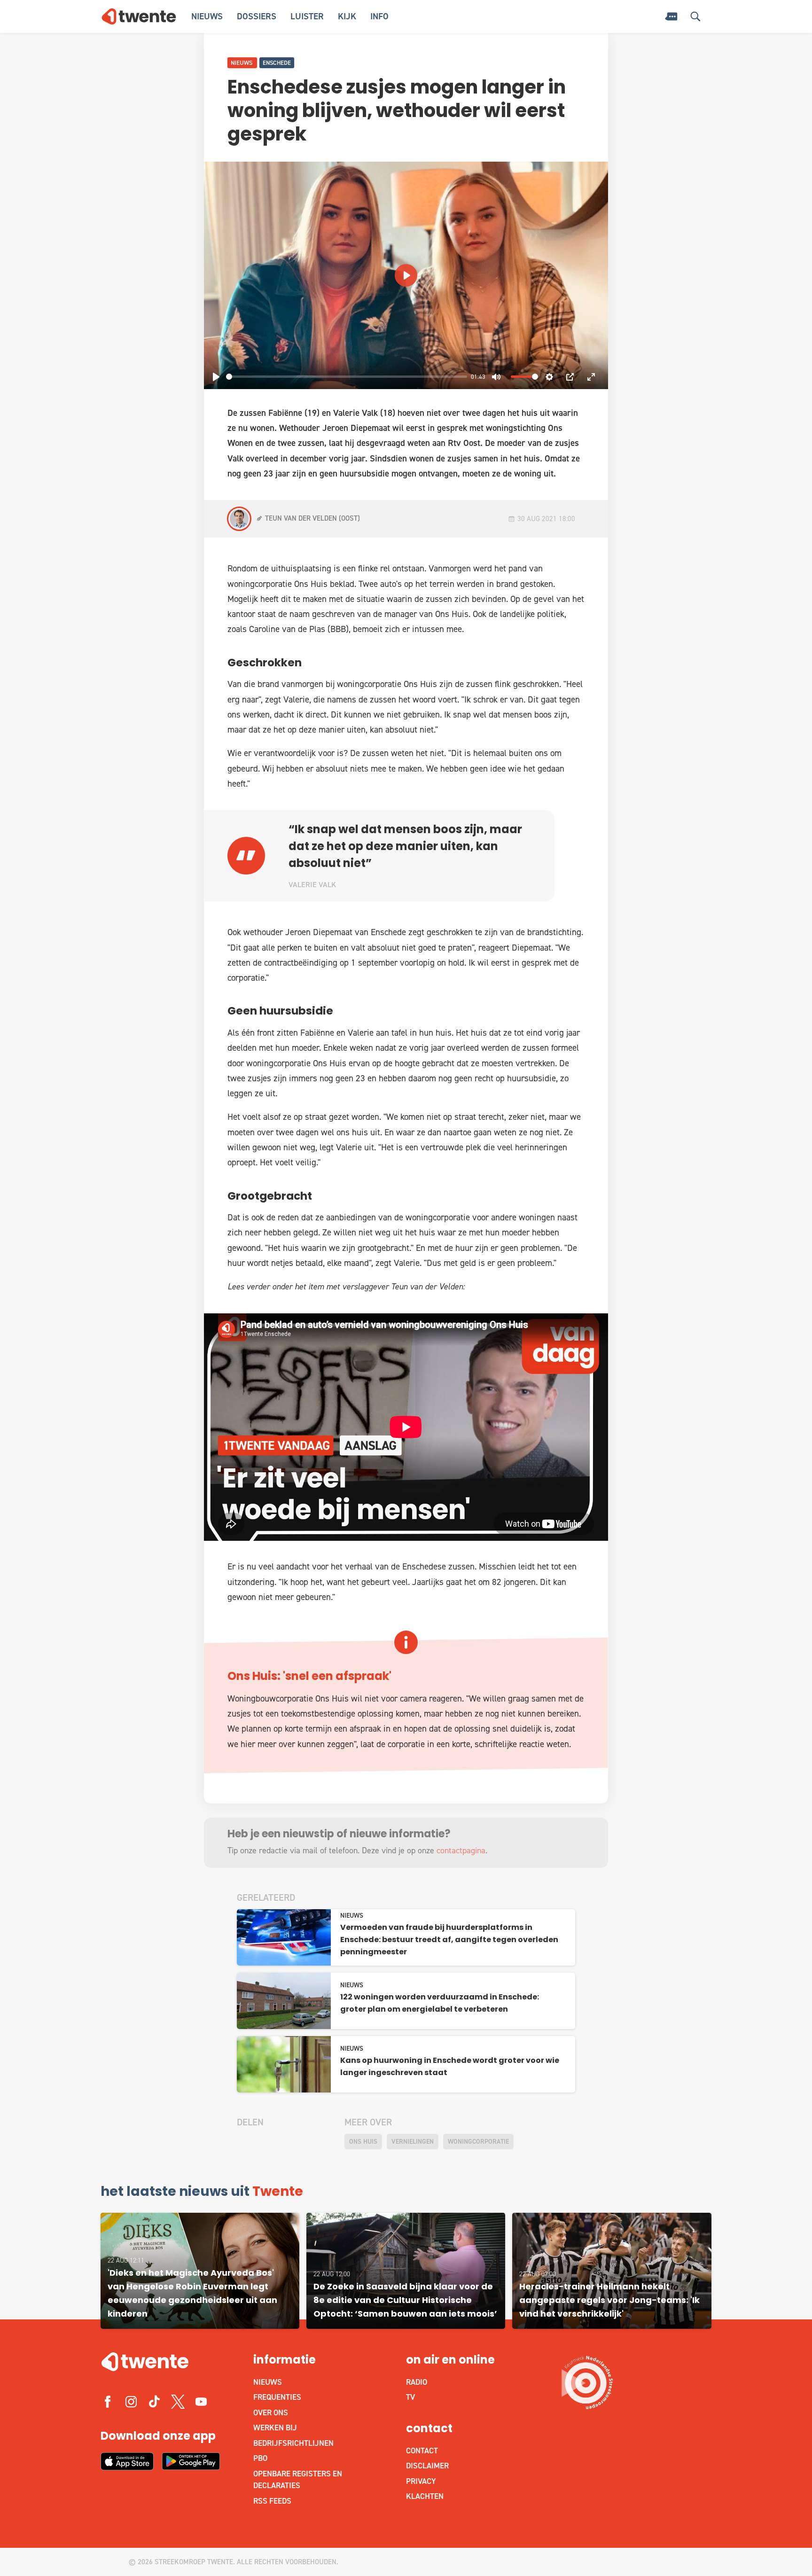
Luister (307, 16)
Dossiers (257, 16)
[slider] (347, 377)
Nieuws (207, 16)
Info (379, 16)
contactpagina (461, 1850)
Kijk (347, 16)
